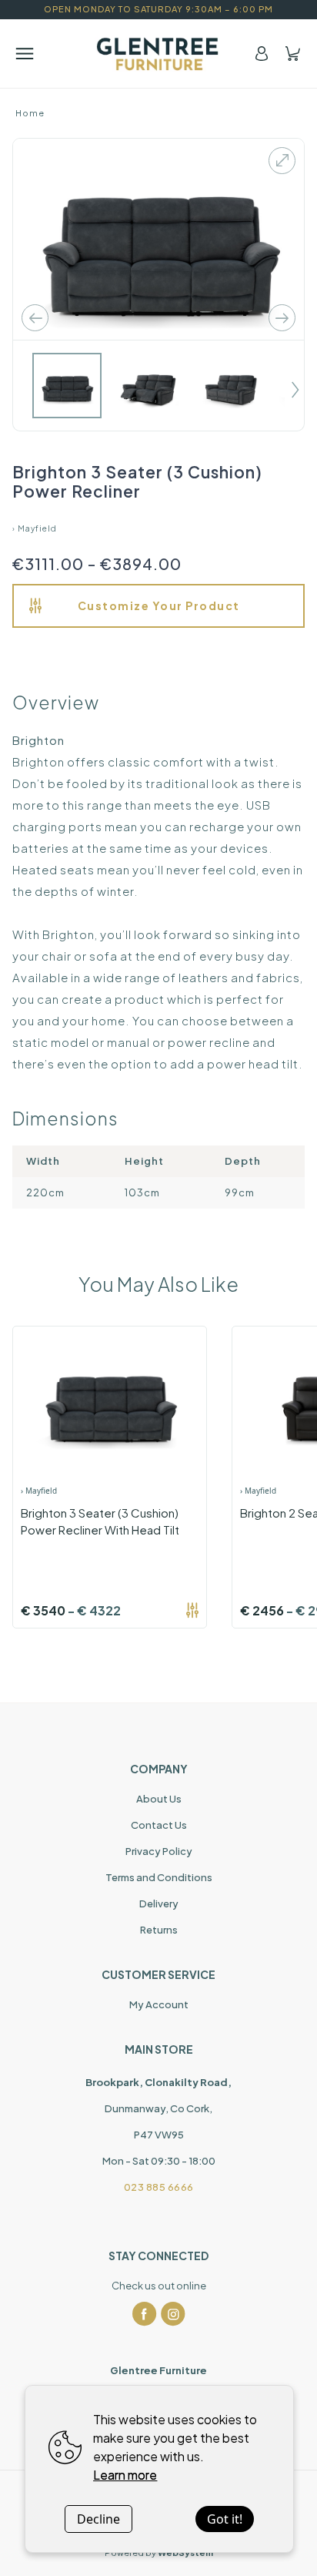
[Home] (158, 54)
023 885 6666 (159, 2187)
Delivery (159, 1903)
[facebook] (145, 2314)
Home (30, 113)
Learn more (125, 2475)
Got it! (225, 2519)
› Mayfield (35, 528)
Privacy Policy (159, 1851)
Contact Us (159, 1825)
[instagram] (173, 2314)
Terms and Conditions (159, 1877)
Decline (98, 2519)
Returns (159, 1930)
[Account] (262, 54)
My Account (159, 2004)
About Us (159, 1799)
